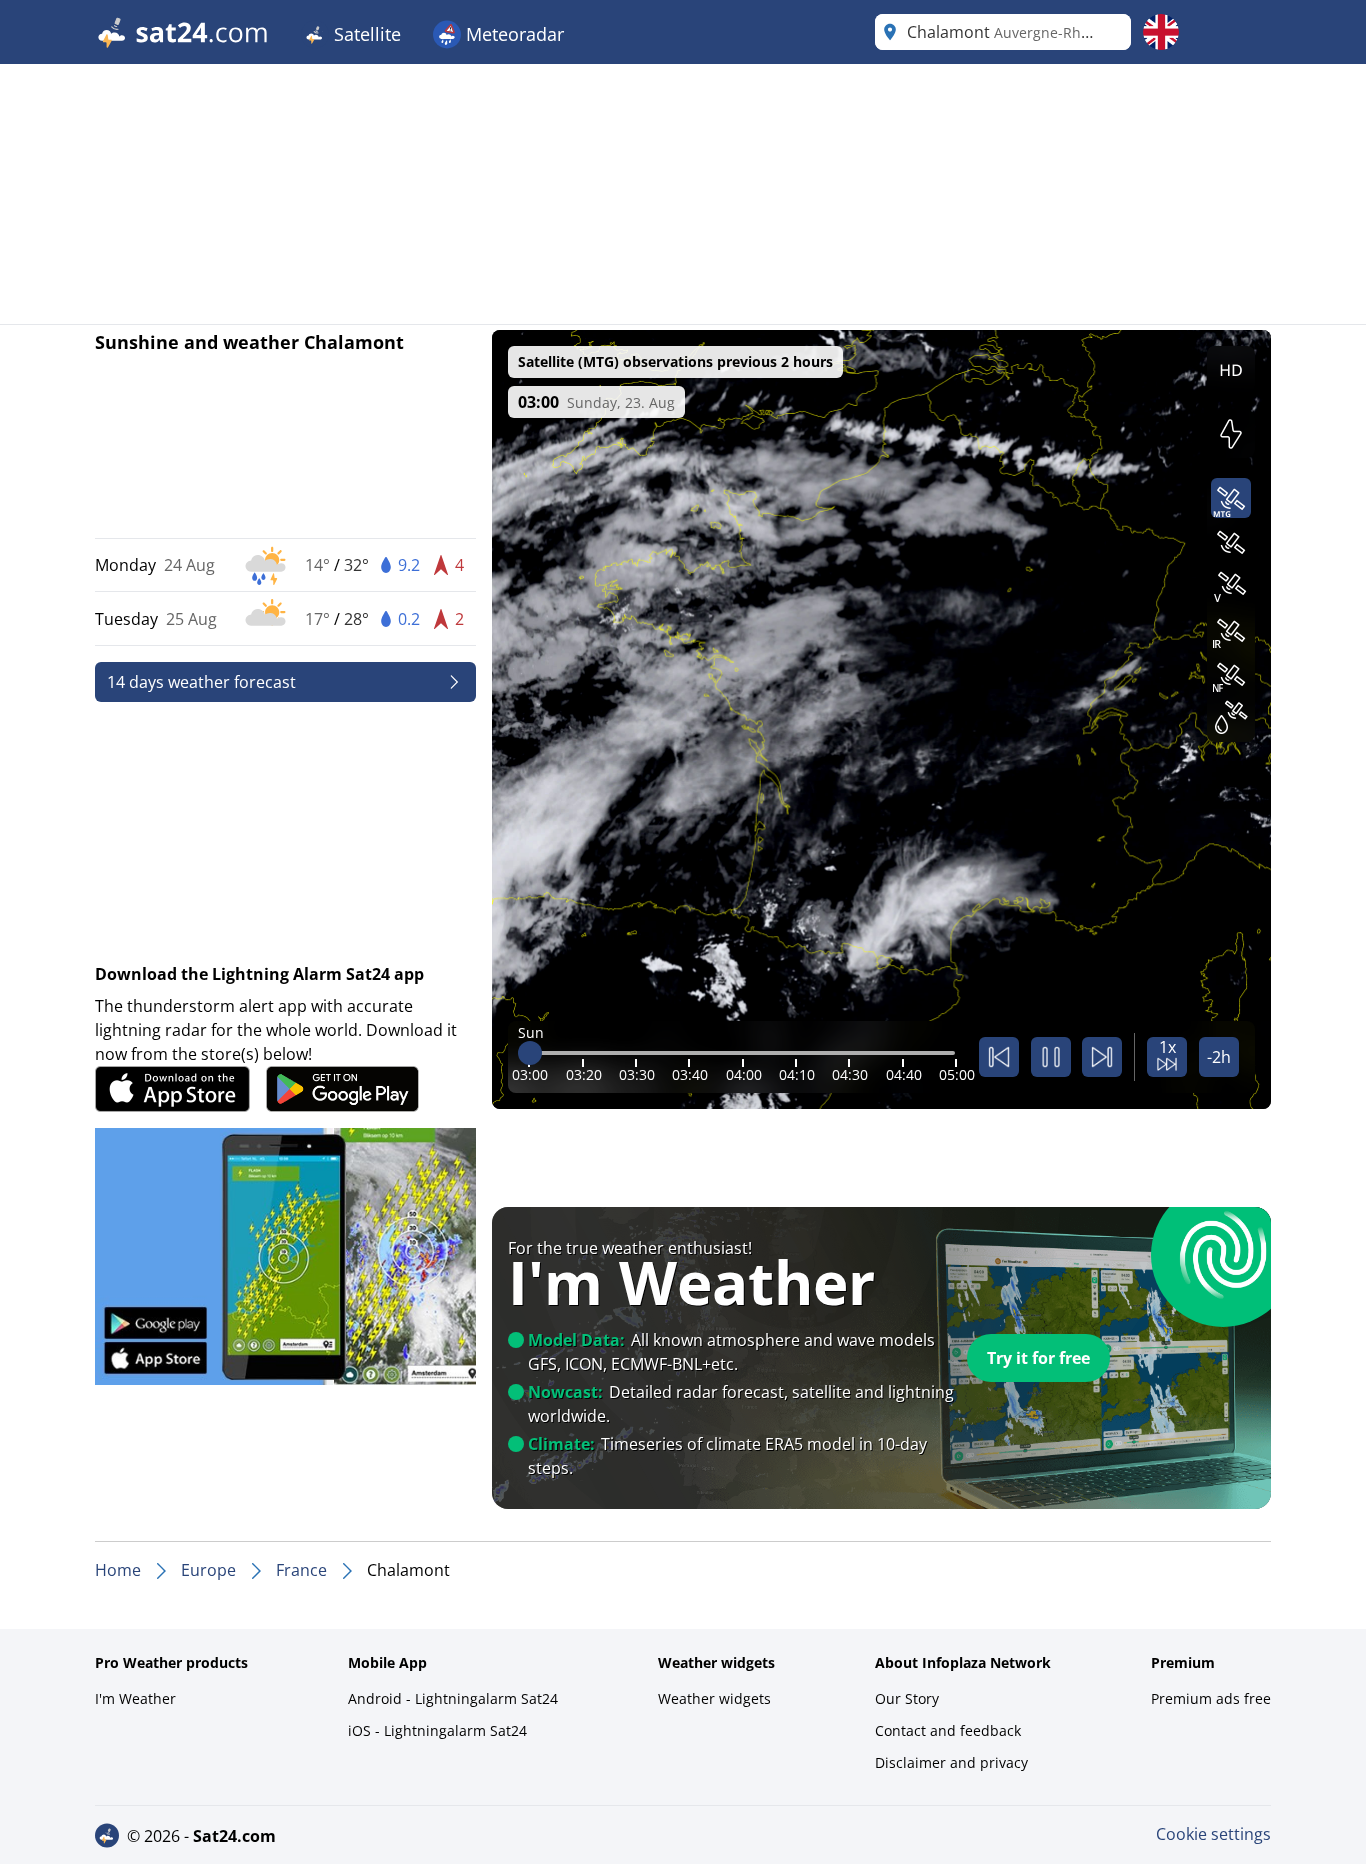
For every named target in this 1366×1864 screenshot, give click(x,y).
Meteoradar (512, 34)
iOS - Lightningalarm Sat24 (437, 1730)
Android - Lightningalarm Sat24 (453, 1698)
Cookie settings (1213, 1834)
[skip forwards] (1102, 1057)
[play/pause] (1051, 1057)
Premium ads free (1211, 1698)
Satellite (365, 34)
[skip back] (999, 1057)
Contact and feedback (948, 1730)
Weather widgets (714, 1698)
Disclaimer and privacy (951, 1762)
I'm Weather (135, 1698)
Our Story (907, 1698)
